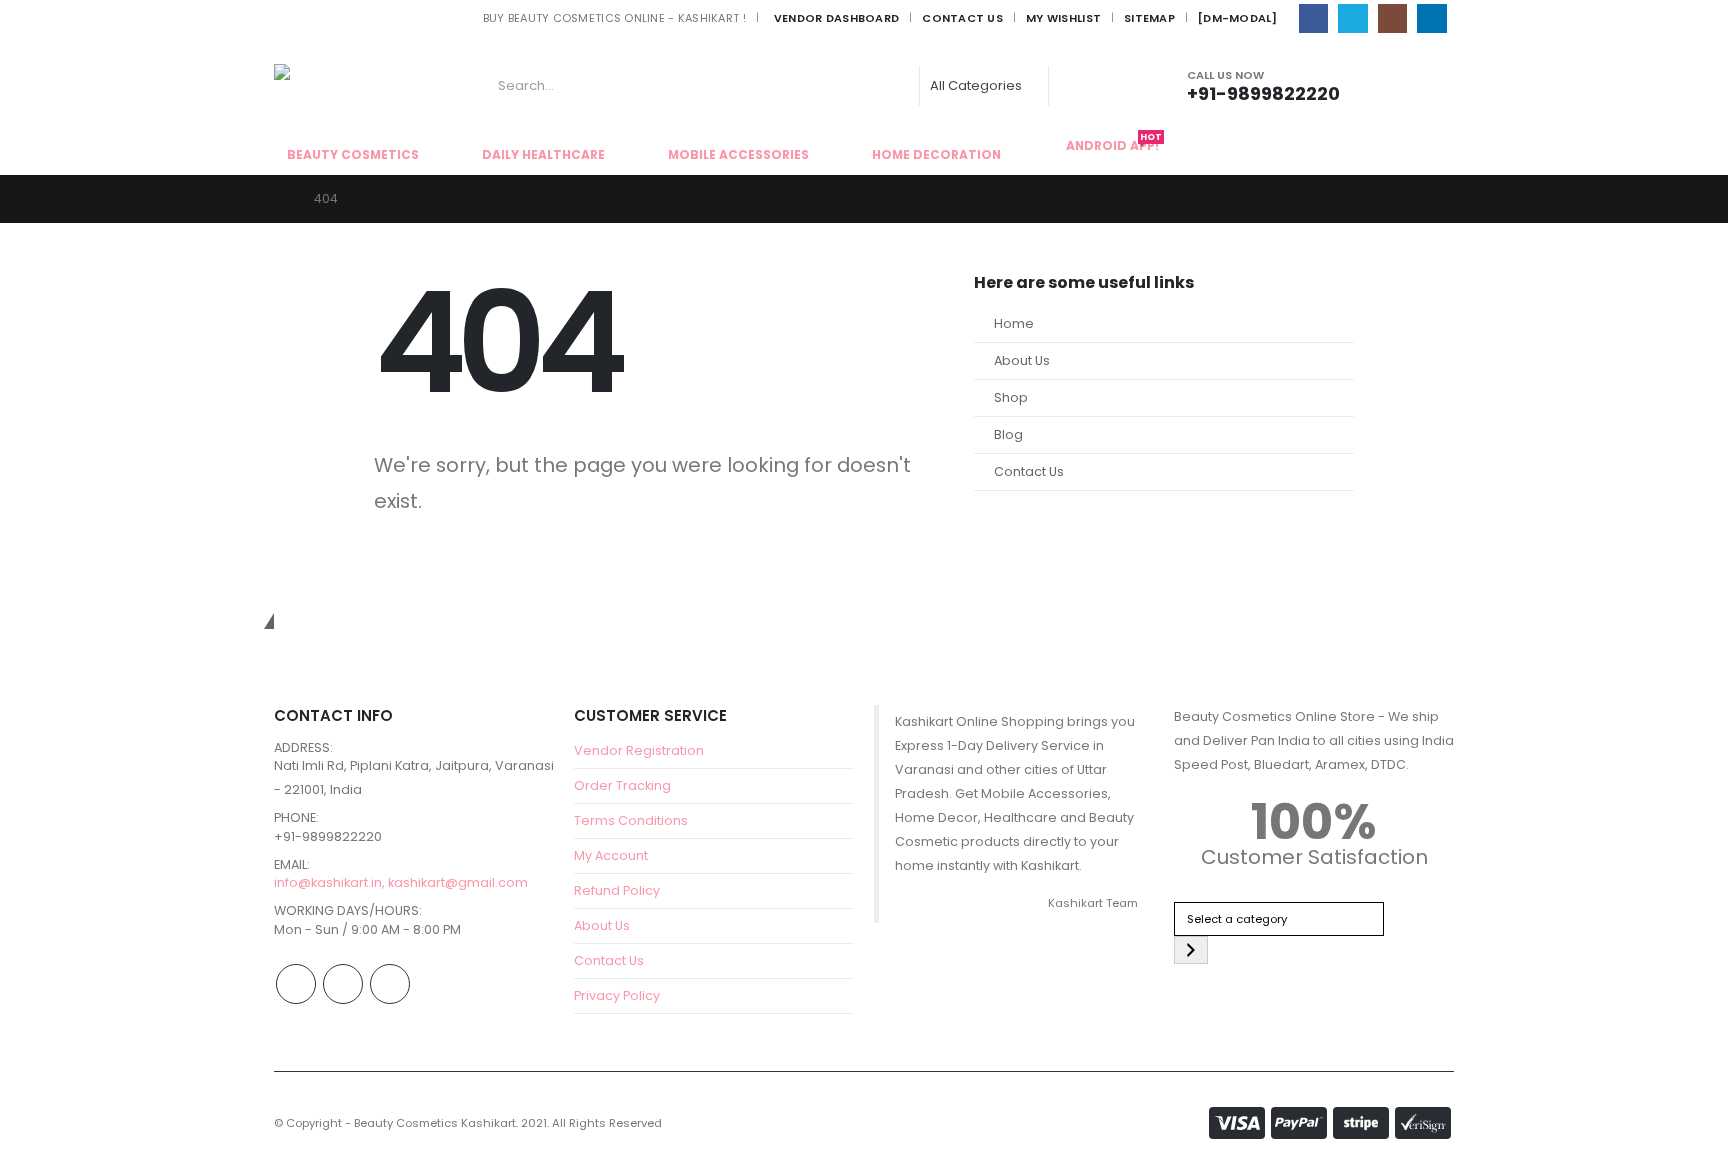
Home (1014, 323)
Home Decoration (936, 154)
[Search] (1080, 86)
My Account (611, 855)
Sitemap (1149, 18)
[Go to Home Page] (280, 199)
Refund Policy (617, 890)
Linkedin (390, 984)
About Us (1022, 360)
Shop (1011, 397)
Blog (1008, 434)
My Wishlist (1063, 18)
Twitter (343, 984)
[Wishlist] (1428, 85)
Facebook (296, 984)
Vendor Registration (639, 750)
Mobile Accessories (738, 154)
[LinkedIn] (1431, 18)
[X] (1352, 18)
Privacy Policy (617, 995)
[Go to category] (1191, 950)
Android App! (1114, 144)
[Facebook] (1313, 18)
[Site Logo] (329, 86)
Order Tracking (622, 785)
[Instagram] (1392, 18)
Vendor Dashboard (836, 18)
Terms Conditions (631, 820)
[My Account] (1385, 85)
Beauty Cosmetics (353, 154)
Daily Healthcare (543, 154)
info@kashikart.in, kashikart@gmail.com (401, 882)
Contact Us (962, 18)
